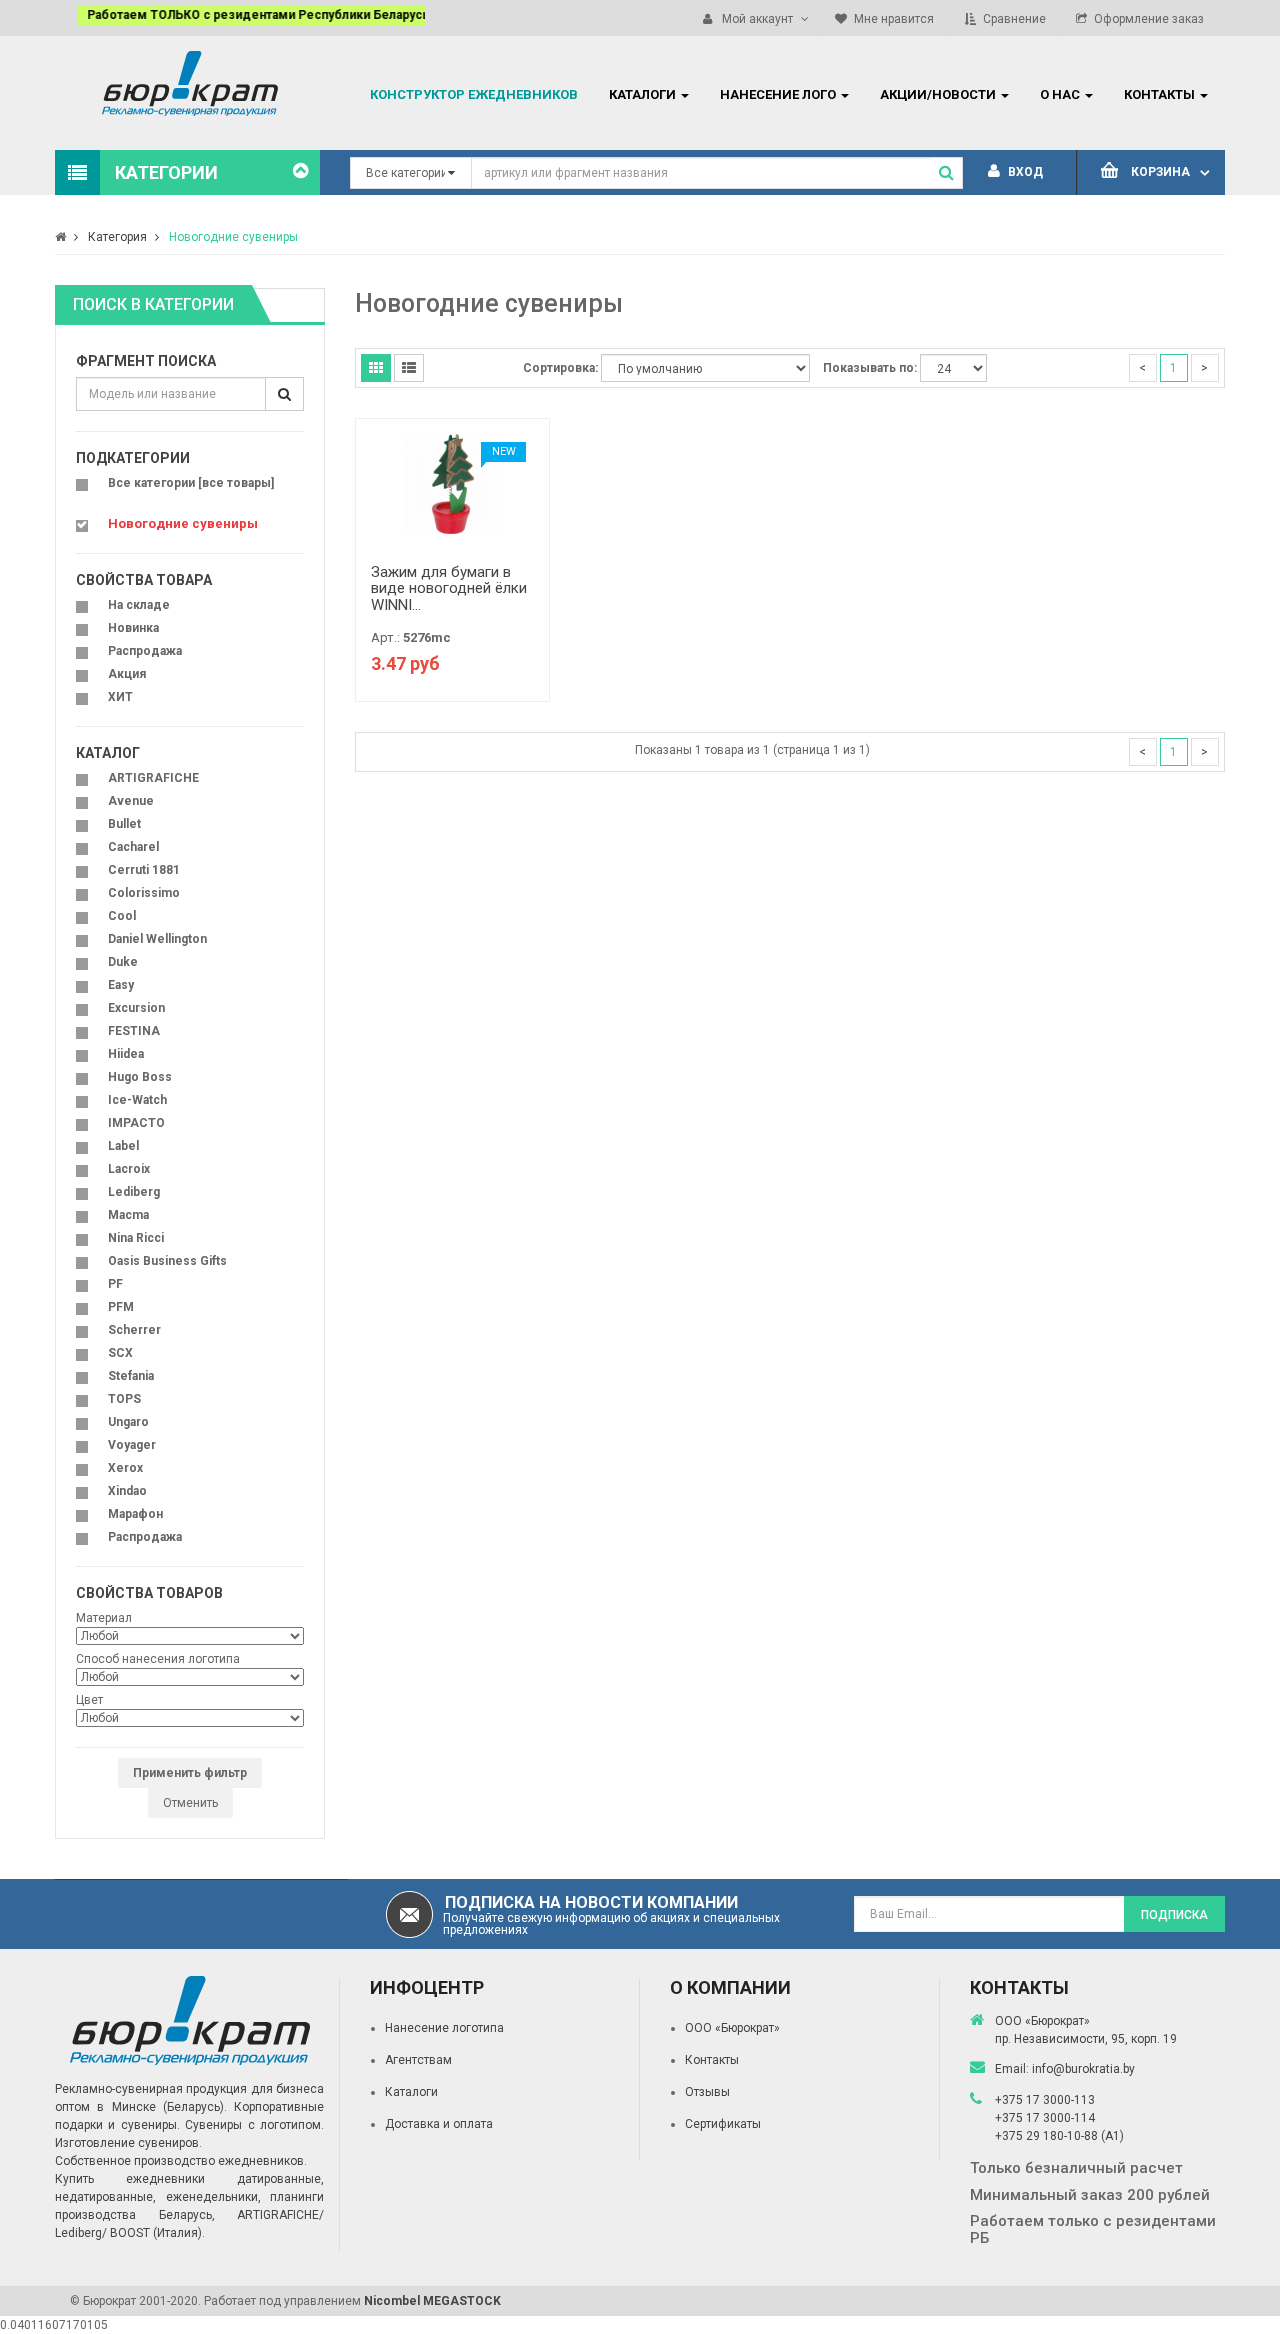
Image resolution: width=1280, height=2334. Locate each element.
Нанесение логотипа (444, 2028)
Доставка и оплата (439, 2124)
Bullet (124, 824)
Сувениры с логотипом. (254, 2125)
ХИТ (120, 697)
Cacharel (133, 847)
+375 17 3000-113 (1045, 2100)
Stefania (131, 1376)
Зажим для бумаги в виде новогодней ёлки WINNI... (449, 588)
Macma (128, 1215)
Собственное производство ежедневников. (181, 2161)
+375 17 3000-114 (1045, 2118)
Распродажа (145, 651)
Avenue (131, 801)
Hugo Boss (140, 1077)
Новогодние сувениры (233, 237)
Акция (127, 674)
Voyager (132, 1445)
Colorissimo (144, 893)
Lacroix (129, 1169)
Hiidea (126, 1054)
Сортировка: (560, 368)
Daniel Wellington (157, 939)
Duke (123, 962)
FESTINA (134, 1031)
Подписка (1174, 1915)
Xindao (127, 1491)
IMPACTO (136, 1123)
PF (115, 1284)
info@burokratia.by (1083, 2069)
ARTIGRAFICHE (153, 778)
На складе (139, 605)
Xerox (125, 1468)
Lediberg (134, 1192)
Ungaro (128, 1422)
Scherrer (134, 1330)
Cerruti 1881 (144, 870)
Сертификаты (723, 2124)
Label (123, 1146)
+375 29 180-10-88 (1048, 2136)
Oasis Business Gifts (167, 1261)
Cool (122, 916)
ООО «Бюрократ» (732, 2028)
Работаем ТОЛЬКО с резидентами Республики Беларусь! (237, 15)
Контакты (712, 2060)
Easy (121, 985)
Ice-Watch (137, 1100)
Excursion (136, 1008)
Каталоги (411, 2092)
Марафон (135, 1514)
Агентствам (418, 2060)
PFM (121, 1307)
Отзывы (707, 2092)
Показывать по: (870, 368)
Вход (1024, 172)
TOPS (124, 1399)
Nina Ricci (136, 1238)
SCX (120, 1353)
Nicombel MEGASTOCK (432, 2301)
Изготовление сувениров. (128, 2143)
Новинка (133, 628)
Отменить (190, 1803)
